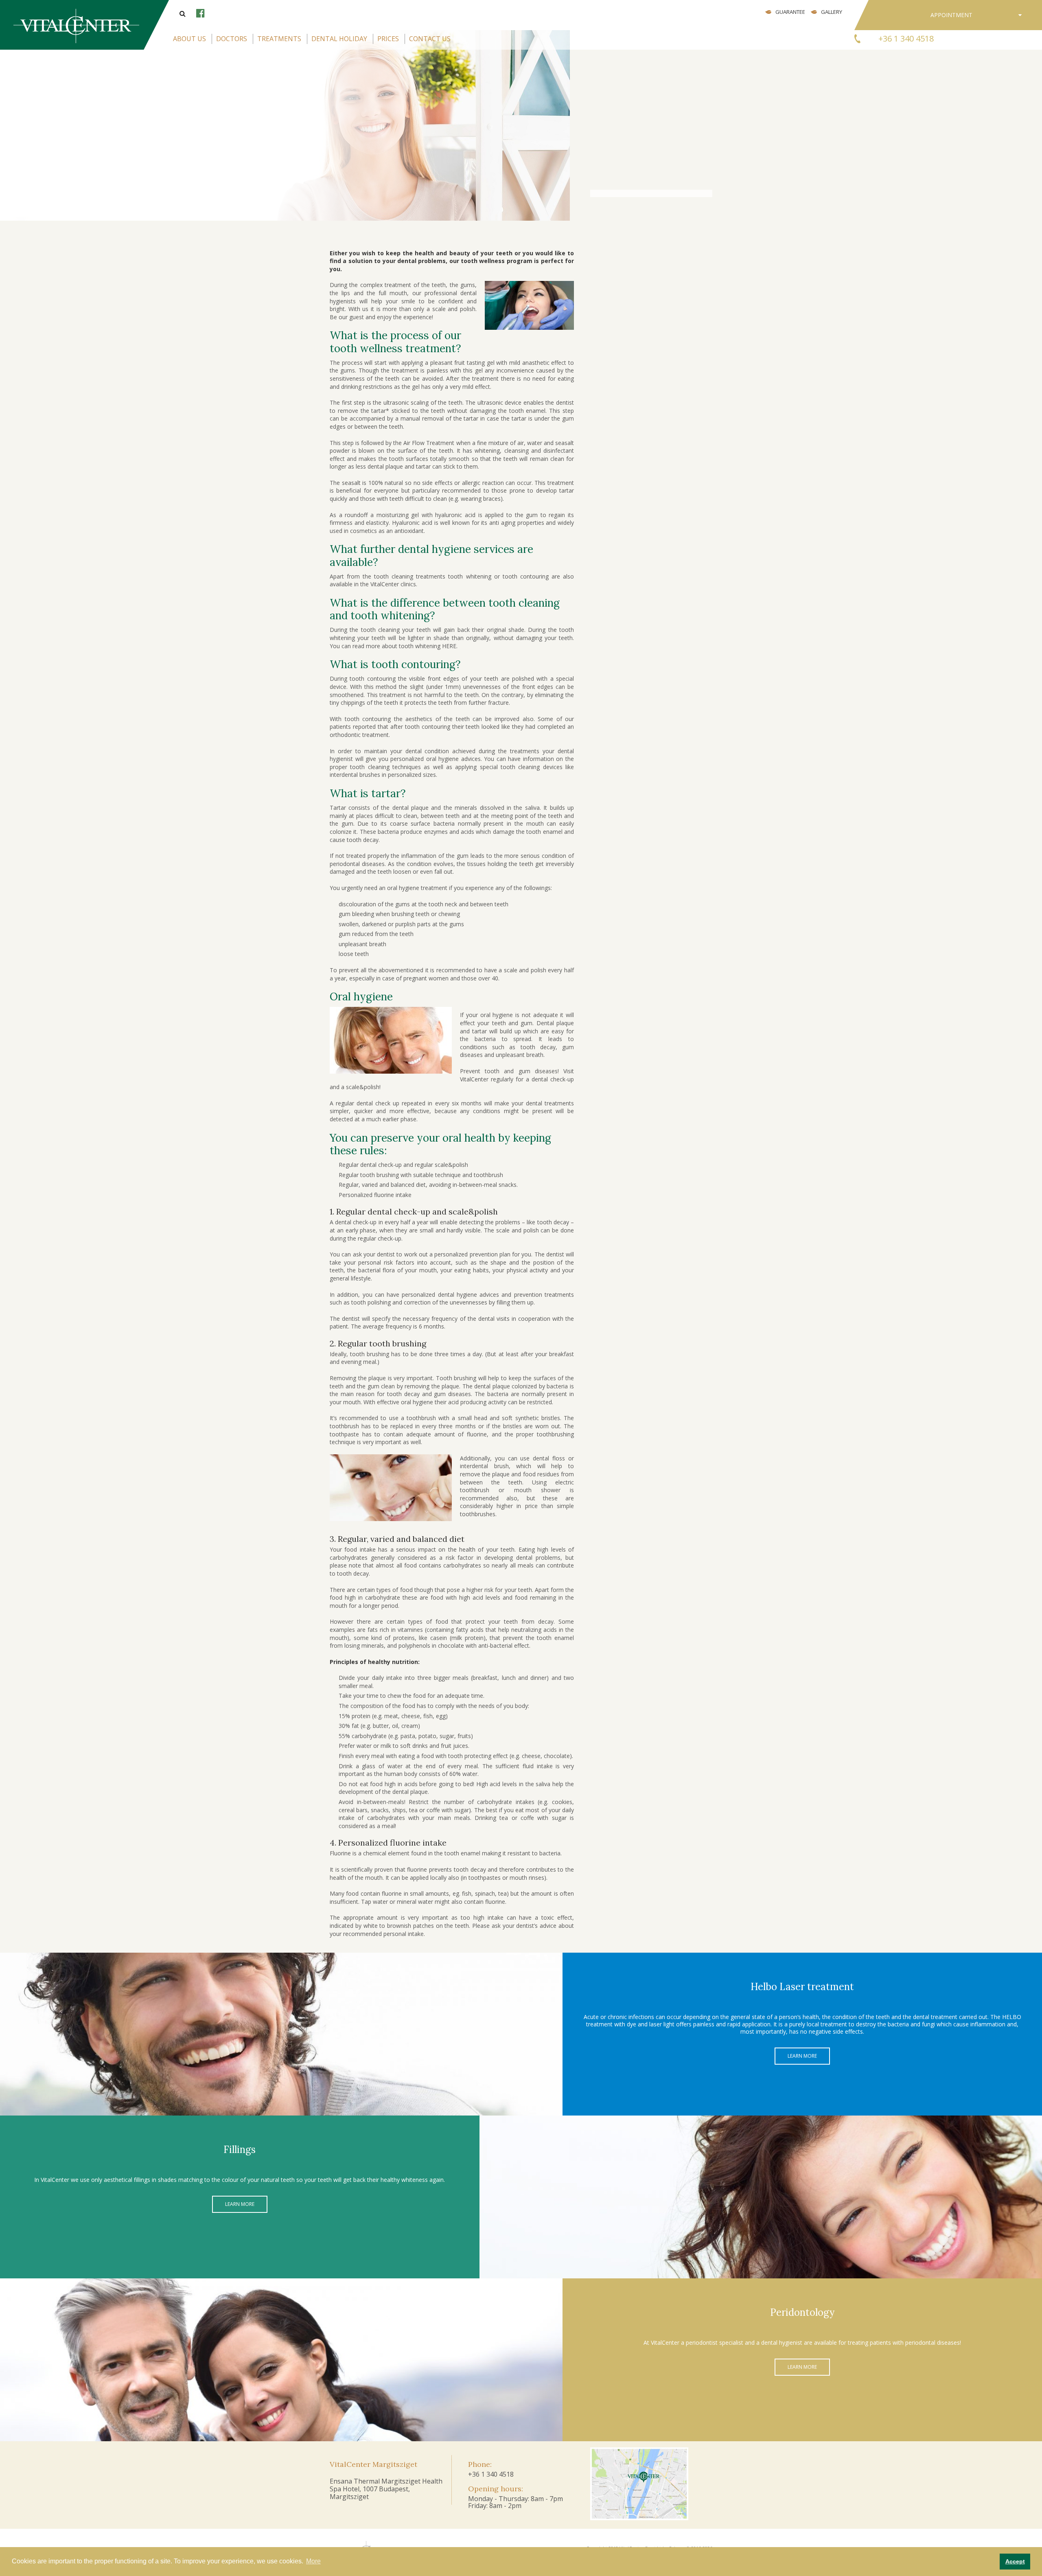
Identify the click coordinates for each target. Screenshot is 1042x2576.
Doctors (232, 39)
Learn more (802, 2056)
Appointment (951, 15)
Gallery (832, 12)
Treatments (279, 39)
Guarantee (790, 12)
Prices (388, 39)
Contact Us (430, 39)
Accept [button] (1015, 2561)
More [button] (313, 2561)
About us (189, 39)
